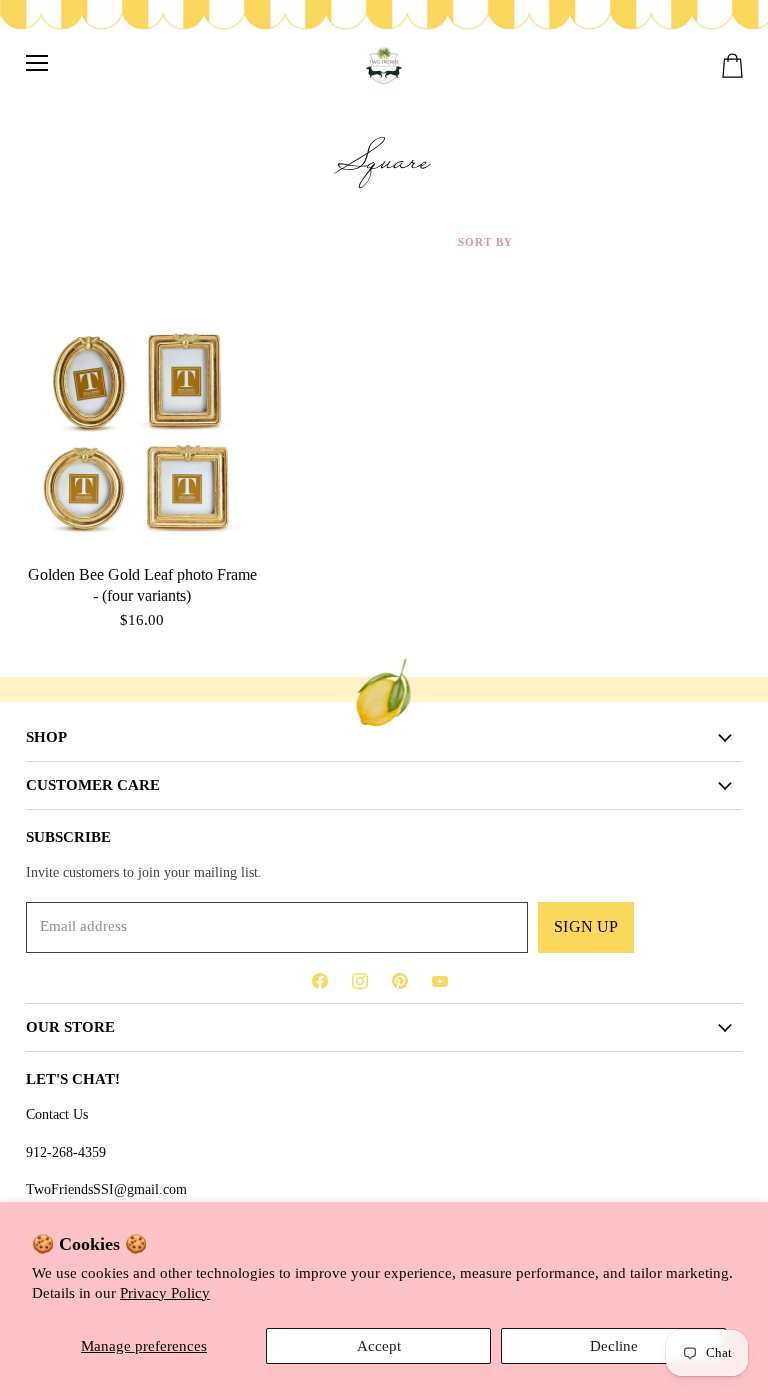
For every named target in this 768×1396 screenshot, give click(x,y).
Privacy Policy (165, 1293)
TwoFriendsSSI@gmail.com (106, 1189)
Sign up (586, 926)
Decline (614, 1346)
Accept (379, 1346)
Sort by (485, 242)
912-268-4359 (66, 1152)
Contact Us (57, 1114)
